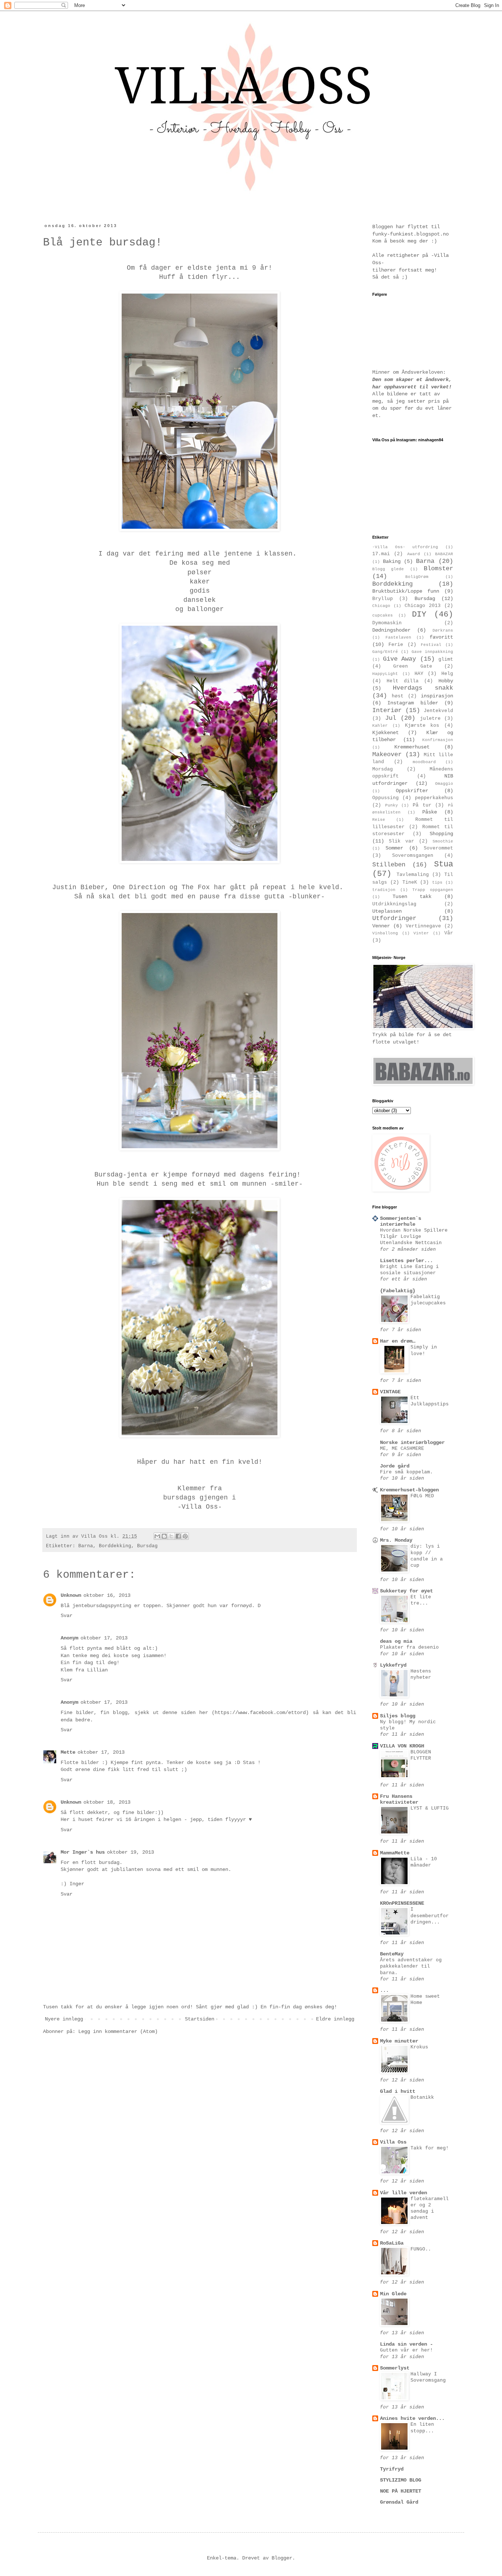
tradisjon (384, 890)
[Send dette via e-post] (157, 1536)
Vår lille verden (404, 2193)
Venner (381, 926)
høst (398, 696)
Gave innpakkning (432, 652)
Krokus (419, 2047)
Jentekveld (438, 711)
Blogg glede (388, 569)
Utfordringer (394, 918)
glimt (446, 660)
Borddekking (115, 1546)
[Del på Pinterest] (185, 1536)
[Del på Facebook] (178, 1536)
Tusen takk (412, 897)
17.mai (381, 554)
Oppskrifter (412, 791)
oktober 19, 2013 (130, 1852)
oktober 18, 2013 (107, 1802)
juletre (430, 719)
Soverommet (438, 848)
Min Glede (393, 2294)
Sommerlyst (395, 2368)
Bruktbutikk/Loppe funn (406, 591)
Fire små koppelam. (406, 1472)
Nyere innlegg (64, 2019)
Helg (447, 674)
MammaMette (395, 1853)
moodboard (424, 762)
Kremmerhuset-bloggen (409, 1490)
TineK (410, 883)
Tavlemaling (413, 875)
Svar (67, 1616)
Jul (391, 718)
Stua (444, 864)
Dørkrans (443, 630)
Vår (449, 933)
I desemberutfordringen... (430, 1916)
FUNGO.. (421, 2249)
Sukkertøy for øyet (406, 1591)
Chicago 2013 (423, 606)
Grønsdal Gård (399, 2502)
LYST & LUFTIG (430, 1808)
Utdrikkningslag (394, 904)
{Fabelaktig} (398, 1291)
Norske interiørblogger (412, 1443)
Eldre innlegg (335, 2019)
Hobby (446, 681)
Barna (86, 1546)
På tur (422, 805)
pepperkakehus (434, 798)
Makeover (387, 755)
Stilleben (389, 865)
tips (437, 883)
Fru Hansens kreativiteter (399, 1799)
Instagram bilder (413, 703)
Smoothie (443, 841)
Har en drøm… (398, 1341)
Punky (392, 805)
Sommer (394, 848)
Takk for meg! (430, 2148)
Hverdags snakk (423, 688)
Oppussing (386, 798)
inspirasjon (437, 696)
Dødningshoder (391, 630)
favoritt (441, 637)
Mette (68, 1752)
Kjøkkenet (386, 733)
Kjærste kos (422, 726)
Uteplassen (387, 911)
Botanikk (422, 2097)
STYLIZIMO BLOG (401, 2480)
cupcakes (383, 615)
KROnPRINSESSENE (402, 1903)
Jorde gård (395, 1466)
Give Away (400, 659)
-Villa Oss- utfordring (405, 547)
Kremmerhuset (412, 747)
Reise (379, 820)
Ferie (396, 645)
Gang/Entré (385, 652)
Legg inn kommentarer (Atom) (118, 2031)
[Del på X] (171, 1536)
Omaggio (444, 784)
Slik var (401, 841)
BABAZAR (444, 554)
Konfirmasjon (438, 740)
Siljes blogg (398, 1716)
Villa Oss (393, 2142)
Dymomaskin (387, 623)
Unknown (71, 1595)
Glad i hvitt (398, 2091)
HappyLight (385, 674)
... (384, 1990)
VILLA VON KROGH (402, 1746)
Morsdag (383, 769)
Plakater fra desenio (409, 1647)
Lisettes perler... (406, 1261)
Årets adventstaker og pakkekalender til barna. (411, 1966)
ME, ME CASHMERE (402, 1449)
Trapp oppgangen (433, 890)
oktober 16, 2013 (107, 1595)
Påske (430, 812)
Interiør (387, 710)
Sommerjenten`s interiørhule (401, 1221)
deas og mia (396, 1641)
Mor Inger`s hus (83, 1852)
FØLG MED (422, 1496)
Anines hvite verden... (412, 2418)
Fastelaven (398, 637)
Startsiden (200, 2019)
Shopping (441, 834)
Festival (431, 645)
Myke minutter (399, 2041)
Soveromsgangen (413, 856)
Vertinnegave (423, 926)
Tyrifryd (392, 2469)
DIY (419, 614)
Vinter (421, 933)
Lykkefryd (393, 1665)
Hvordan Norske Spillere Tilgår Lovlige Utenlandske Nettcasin (414, 1237)
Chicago (381, 606)
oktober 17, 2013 (104, 1638)
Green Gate (413, 667)
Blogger (282, 2558)
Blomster (438, 569)
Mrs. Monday (396, 1540)
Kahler (380, 726)
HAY (419, 674)
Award (414, 554)
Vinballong (385, 933)
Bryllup (383, 599)
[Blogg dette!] (164, 1536)
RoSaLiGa (392, 2243)
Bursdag (147, 1546)
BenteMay (392, 1954)
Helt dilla (403, 681)
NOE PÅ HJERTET (401, 2491)
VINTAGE (390, 1392)
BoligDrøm (417, 577)
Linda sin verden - (406, 2344)
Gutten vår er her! (406, 2350)
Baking (392, 561)
